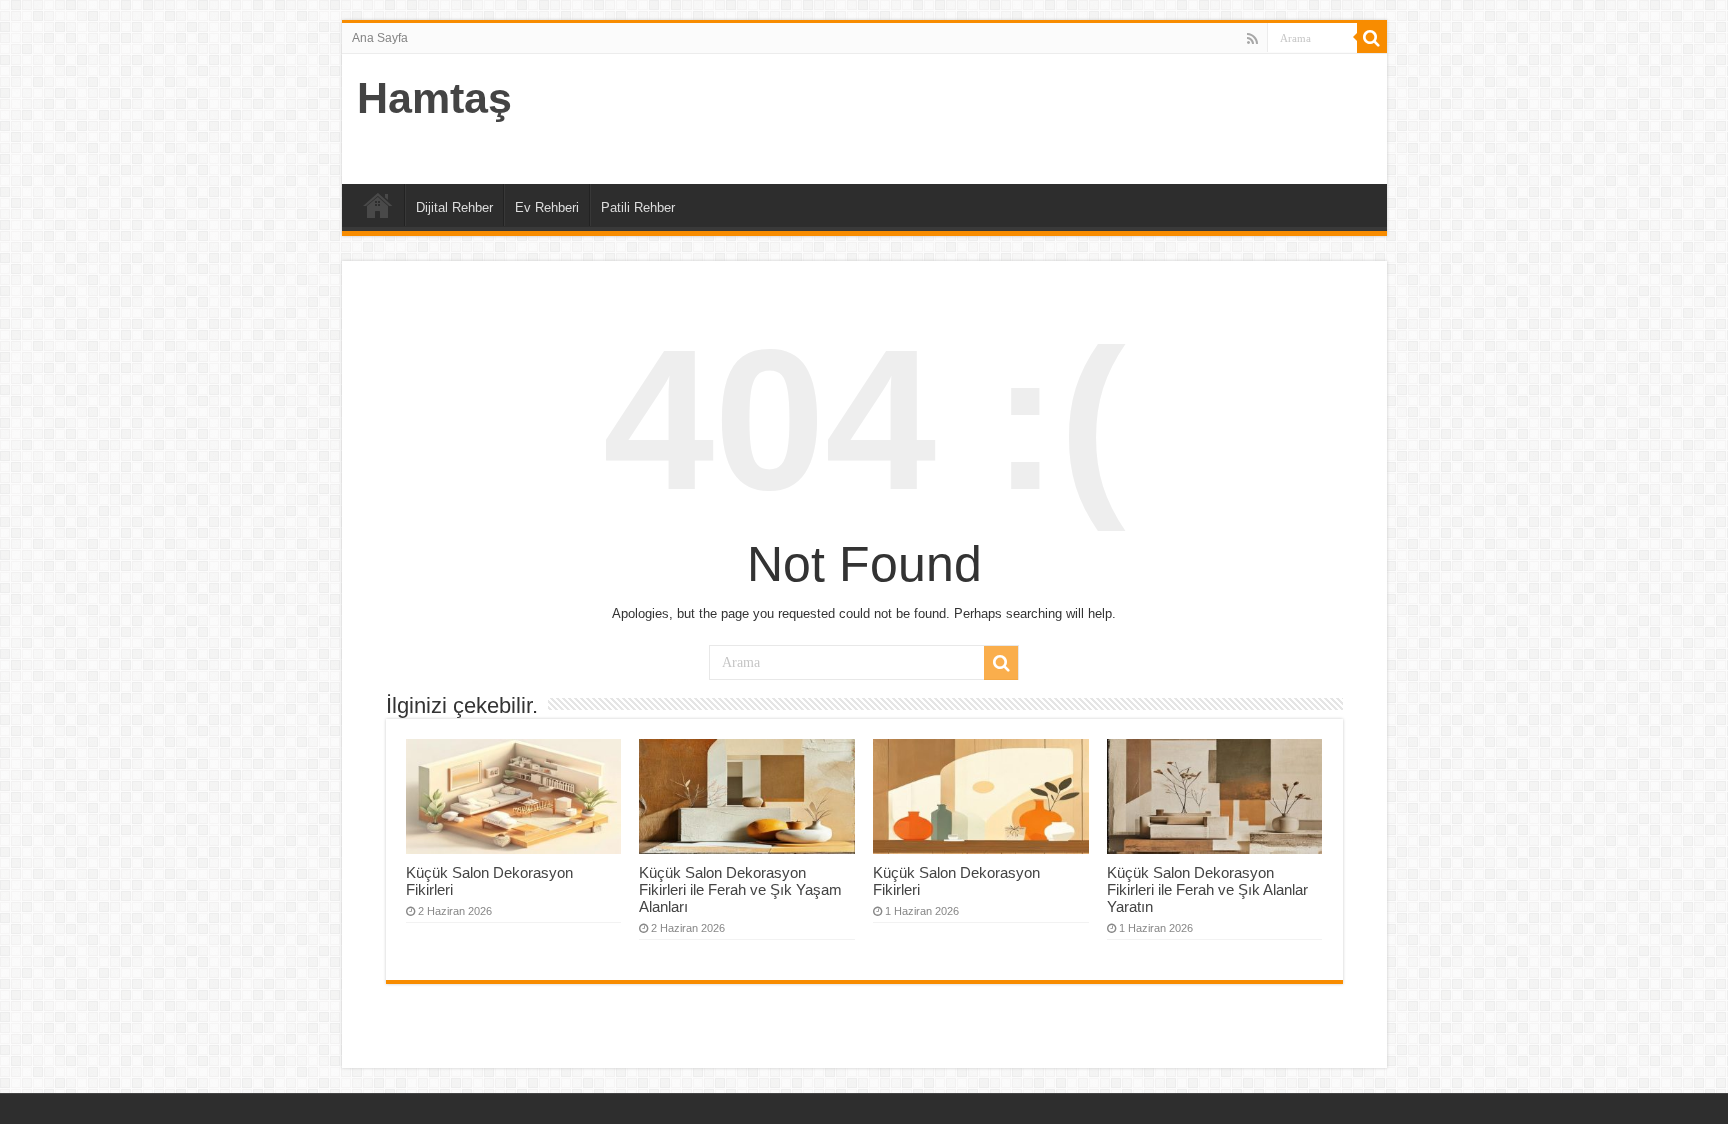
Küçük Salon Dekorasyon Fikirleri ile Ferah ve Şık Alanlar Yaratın (1207, 889)
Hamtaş (434, 98)
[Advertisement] (1008, 119)
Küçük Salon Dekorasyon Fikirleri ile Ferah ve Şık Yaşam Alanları (740, 889)
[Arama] (1372, 38)
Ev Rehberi (547, 207)
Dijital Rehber (454, 207)
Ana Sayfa (380, 38)
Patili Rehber (638, 207)
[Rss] (1252, 39)
